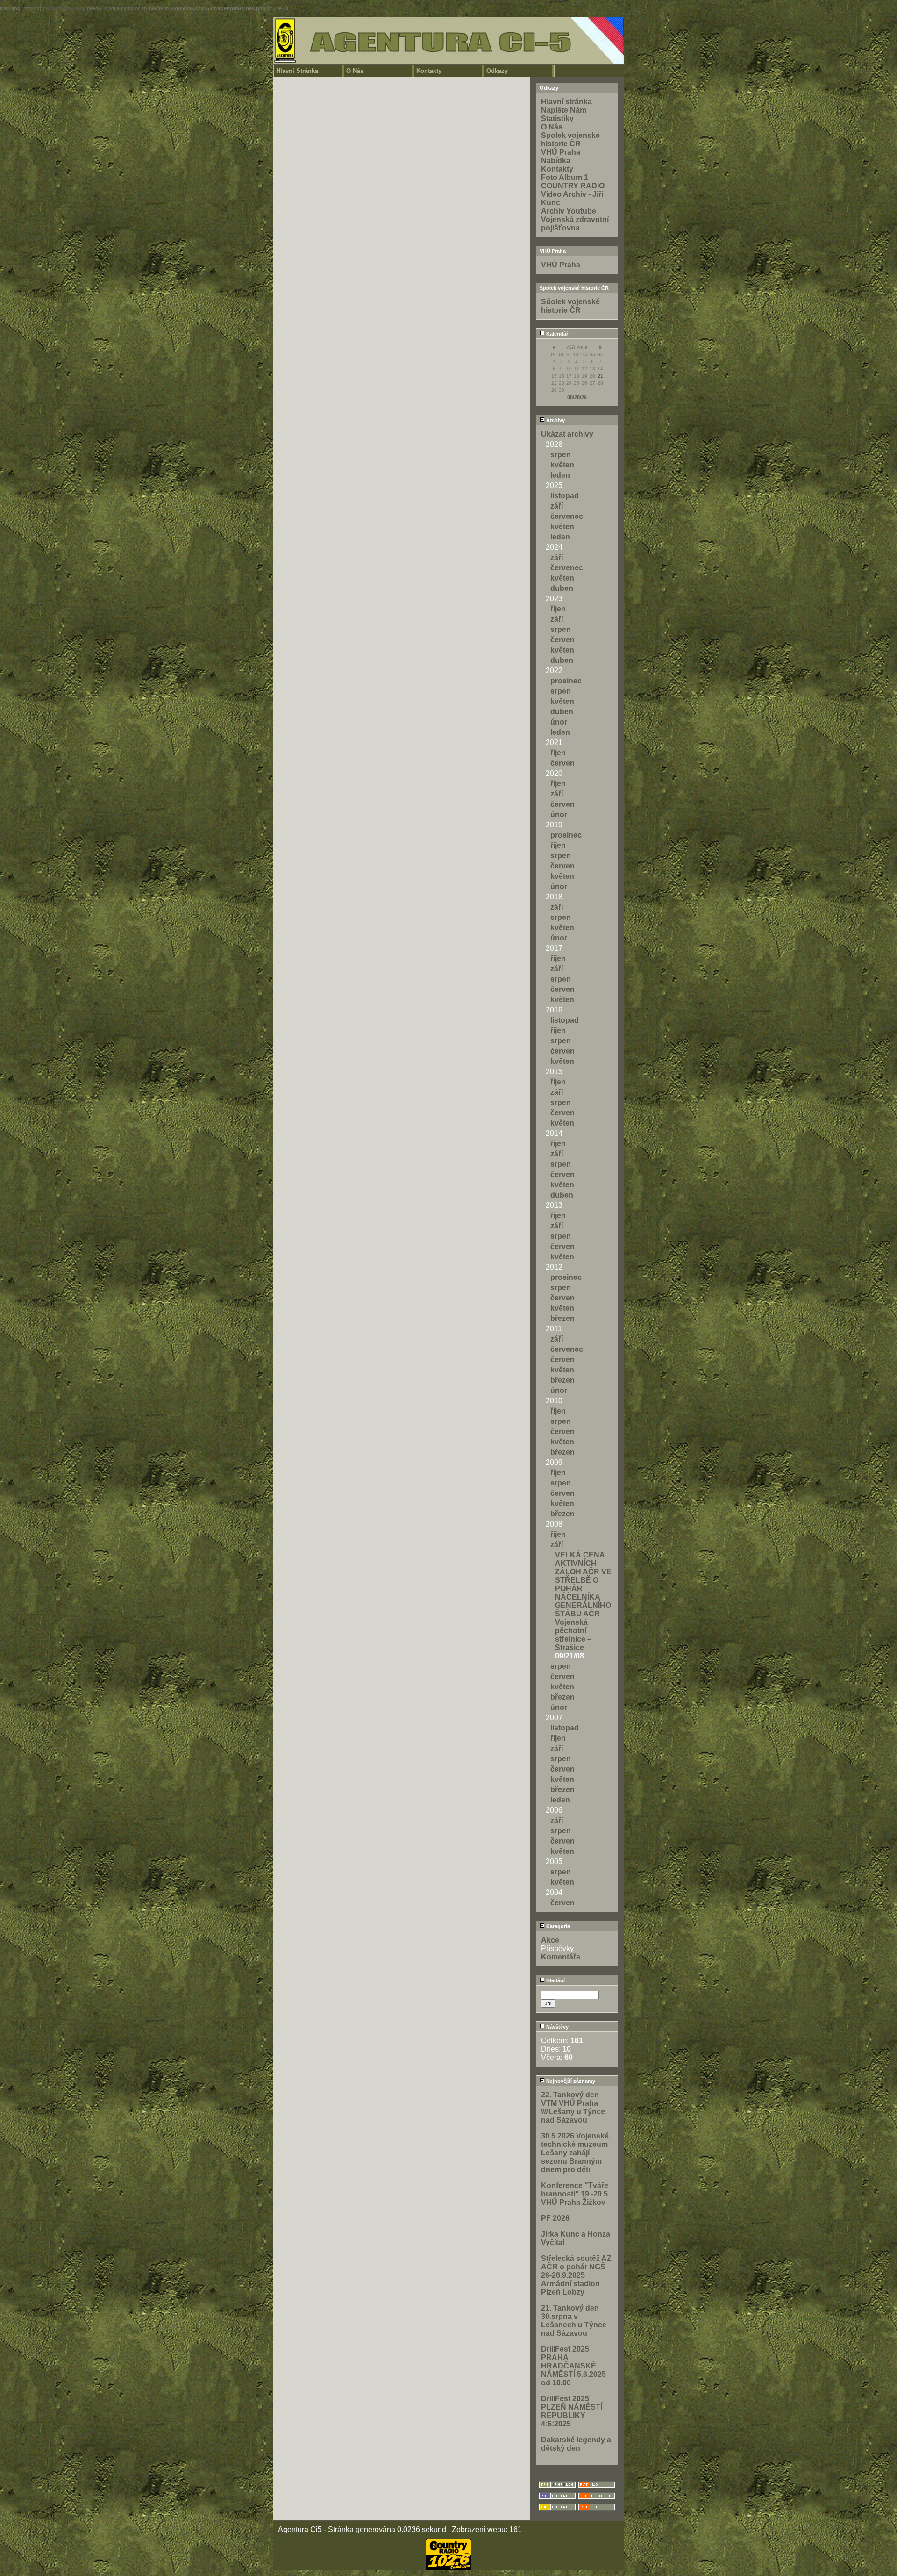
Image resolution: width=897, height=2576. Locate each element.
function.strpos (64, 8)
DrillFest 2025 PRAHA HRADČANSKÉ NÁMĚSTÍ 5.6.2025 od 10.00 (573, 2366)
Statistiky (557, 118)
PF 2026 (555, 2218)
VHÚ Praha (561, 152)
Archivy (555, 420)
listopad (565, 496)
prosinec (566, 681)
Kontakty (429, 71)
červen (562, 640)
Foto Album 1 (565, 177)
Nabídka (556, 161)
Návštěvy (557, 2027)
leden (560, 475)
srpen (561, 455)
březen (562, 1318)
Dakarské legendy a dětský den (576, 2444)
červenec (567, 516)
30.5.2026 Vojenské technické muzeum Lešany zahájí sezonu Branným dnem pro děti (575, 2153)
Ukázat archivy (567, 434)
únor (559, 722)
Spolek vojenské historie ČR (570, 140)
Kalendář (556, 334)
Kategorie (557, 1926)
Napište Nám (564, 110)
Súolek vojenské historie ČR (570, 306)
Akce (550, 1940)
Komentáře (561, 1957)
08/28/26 (577, 397)
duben (562, 588)
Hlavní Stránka (297, 71)
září (557, 506)
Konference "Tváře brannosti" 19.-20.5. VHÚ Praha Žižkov (575, 2194)
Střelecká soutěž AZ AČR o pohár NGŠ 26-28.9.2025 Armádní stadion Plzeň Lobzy (576, 2275)
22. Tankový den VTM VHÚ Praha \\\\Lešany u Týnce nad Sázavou (573, 2107)
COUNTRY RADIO (573, 186)
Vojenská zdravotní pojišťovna (575, 224)
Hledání (555, 1980)
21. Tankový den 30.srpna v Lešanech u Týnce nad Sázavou (574, 2321)
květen (562, 465)
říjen (558, 609)
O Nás (355, 71)
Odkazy (497, 71)
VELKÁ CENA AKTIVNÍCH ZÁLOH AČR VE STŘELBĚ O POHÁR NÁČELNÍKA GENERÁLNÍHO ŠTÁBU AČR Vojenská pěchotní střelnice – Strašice (583, 1601)
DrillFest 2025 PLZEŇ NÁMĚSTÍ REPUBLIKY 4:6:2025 (572, 2411)
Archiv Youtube (569, 211)
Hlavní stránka (566, 102)
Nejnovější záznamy (570, 2081)
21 (600, 376)
